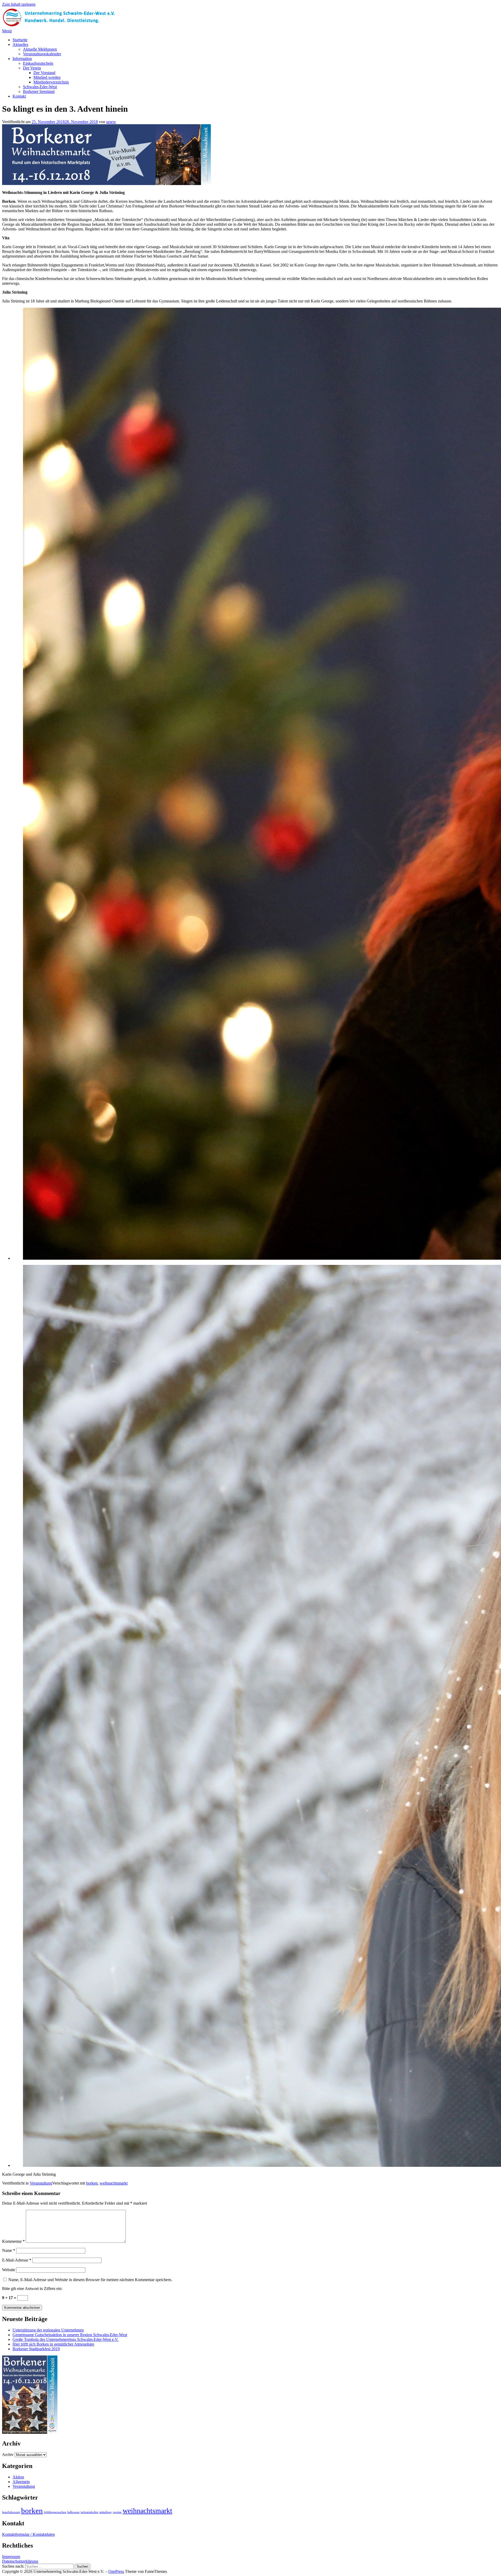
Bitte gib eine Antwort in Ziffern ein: (32, 2289)
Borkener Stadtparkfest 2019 (36, 2349)
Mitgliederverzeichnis (51, 82)
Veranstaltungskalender (42, 54)
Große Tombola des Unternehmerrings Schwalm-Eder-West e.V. (65, 2339)
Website (9, 2270)
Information (22, 59)
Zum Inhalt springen (19, 4)
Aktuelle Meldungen (40, 49)
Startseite (20, 40)
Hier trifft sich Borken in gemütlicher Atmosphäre (53, 2344)
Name (9, 2250)
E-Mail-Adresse (17, 2260)
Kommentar (13, 2241)
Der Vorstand (44, 73)
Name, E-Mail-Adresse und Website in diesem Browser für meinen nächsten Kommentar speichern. (90, 2280)
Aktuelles (20, 44)
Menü (7, 31)
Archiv (8, 2455)
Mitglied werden (47, 77)
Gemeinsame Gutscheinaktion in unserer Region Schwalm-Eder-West (70, 2335)
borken (92, 2183)
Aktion (18, 2477)
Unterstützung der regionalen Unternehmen (48, 2330)
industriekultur (90, 2512)
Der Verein (32, 68)
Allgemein (21, 2482)
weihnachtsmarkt (114, 2183)
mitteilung (106, 2512)
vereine (117, 2512)
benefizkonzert (11, 2512)
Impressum (11, 2557)
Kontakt (19, 96)
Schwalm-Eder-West (40, 87)
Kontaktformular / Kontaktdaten (28, 2534)
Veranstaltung (41, 2183)
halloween (73, 2512)
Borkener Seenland (39, 91)
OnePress (116, 2571)
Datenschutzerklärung (20, 2561)
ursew (111, 122)
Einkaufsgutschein (38, 63)
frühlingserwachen (55, 2512)
